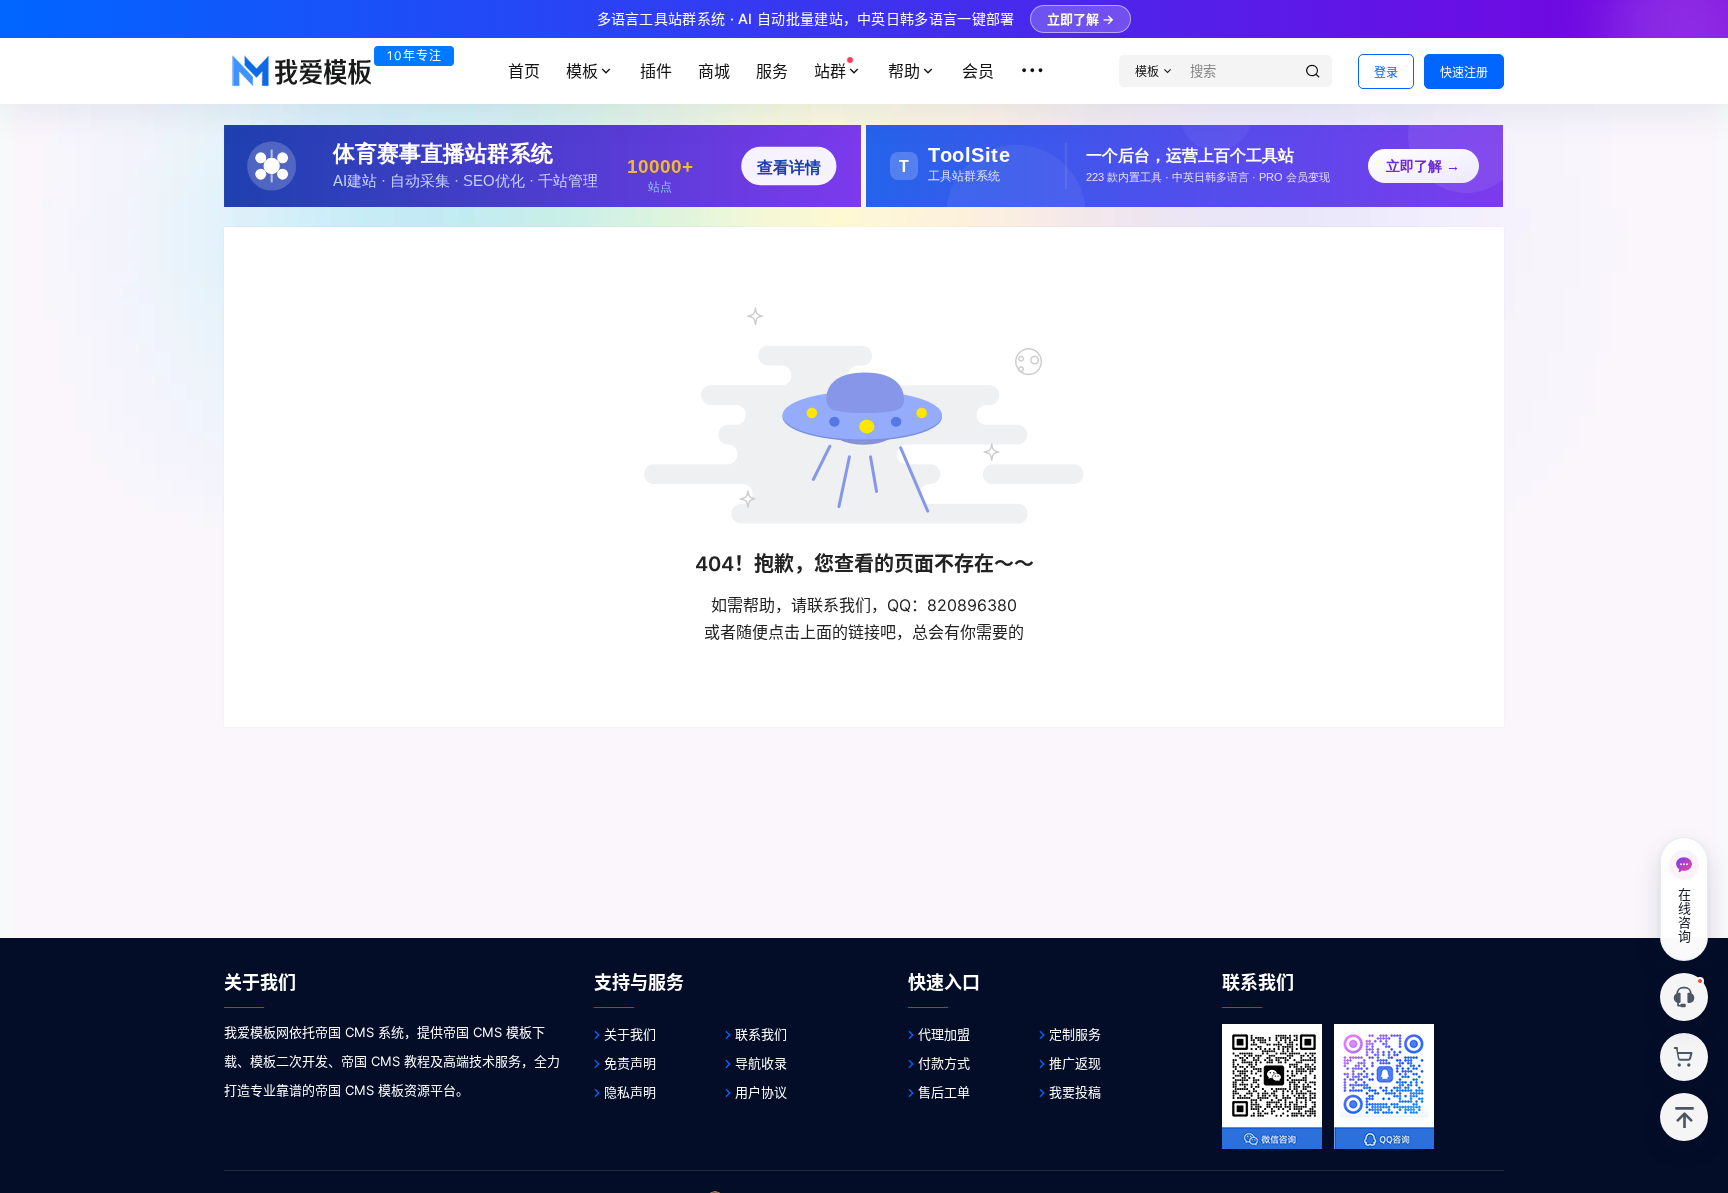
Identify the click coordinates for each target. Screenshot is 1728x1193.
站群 (830, 71)
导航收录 (761, 1063)
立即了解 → (1080, 19)
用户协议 (761, 1092)
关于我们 (630, 1034)
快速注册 (1464, 72)
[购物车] (1684, 1057)
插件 (656, 71)
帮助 (904, 71)
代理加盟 (944, 1034)
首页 (524, 71)
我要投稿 (1075, 1092)
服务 (772, 71)
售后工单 (944, 1092)
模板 (582, 71)
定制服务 (1075, 1034)
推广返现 (1075, 1063)
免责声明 (630, 1063)
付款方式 (944, 1063)
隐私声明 (630, 1092)
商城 (714, 71)
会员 (978, 71)
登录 (1386, 72)
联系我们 (761, 1034)
